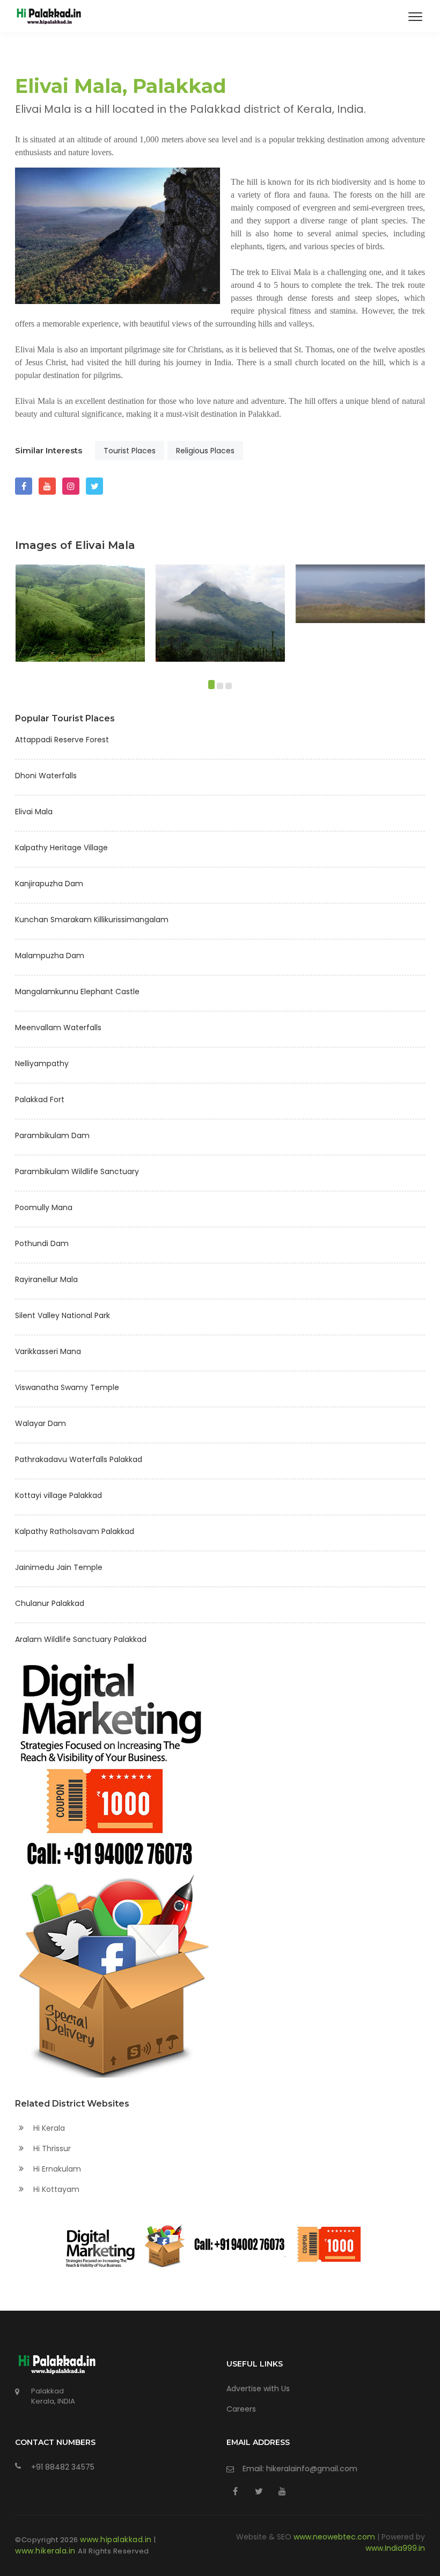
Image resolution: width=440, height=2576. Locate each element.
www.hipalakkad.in (117, 2539)
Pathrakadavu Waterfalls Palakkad (79, 1459)
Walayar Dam (41, 1423)
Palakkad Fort (40, 1099)
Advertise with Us (258, 2389)
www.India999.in (395, 2548)
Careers (241, 2409)
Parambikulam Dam (52, 1135)
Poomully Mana (44, 1207)
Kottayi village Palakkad (58, 1495)
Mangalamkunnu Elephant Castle (77, 992)
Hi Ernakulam (56, 2169)
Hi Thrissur (51, 2148)
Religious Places (205, 451)
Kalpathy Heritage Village (61, 848)
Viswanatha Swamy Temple (67, 1387)
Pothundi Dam (42, 1243)
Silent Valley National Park (63, 1315)
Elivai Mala (34, 812)
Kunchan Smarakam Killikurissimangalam (92, 920)
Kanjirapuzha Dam (49, 884)
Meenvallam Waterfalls (58, 1027)
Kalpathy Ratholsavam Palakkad (75, 1531)
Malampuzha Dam (50, 956)
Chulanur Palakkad (50, 1603)
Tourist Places (130, 451)
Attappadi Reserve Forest (62, 740)
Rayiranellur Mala (46, 1279)
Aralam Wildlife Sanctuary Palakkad (81, 1639)
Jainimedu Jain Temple (59, 1567)
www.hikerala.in (46, 2551)
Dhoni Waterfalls (46, 776)
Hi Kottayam (55, 2189)
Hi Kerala (48, 2128)
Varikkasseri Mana (48, 1351)
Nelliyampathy (42, 1063)
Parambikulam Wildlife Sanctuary (77, 1171)
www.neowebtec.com (335, 2537)
